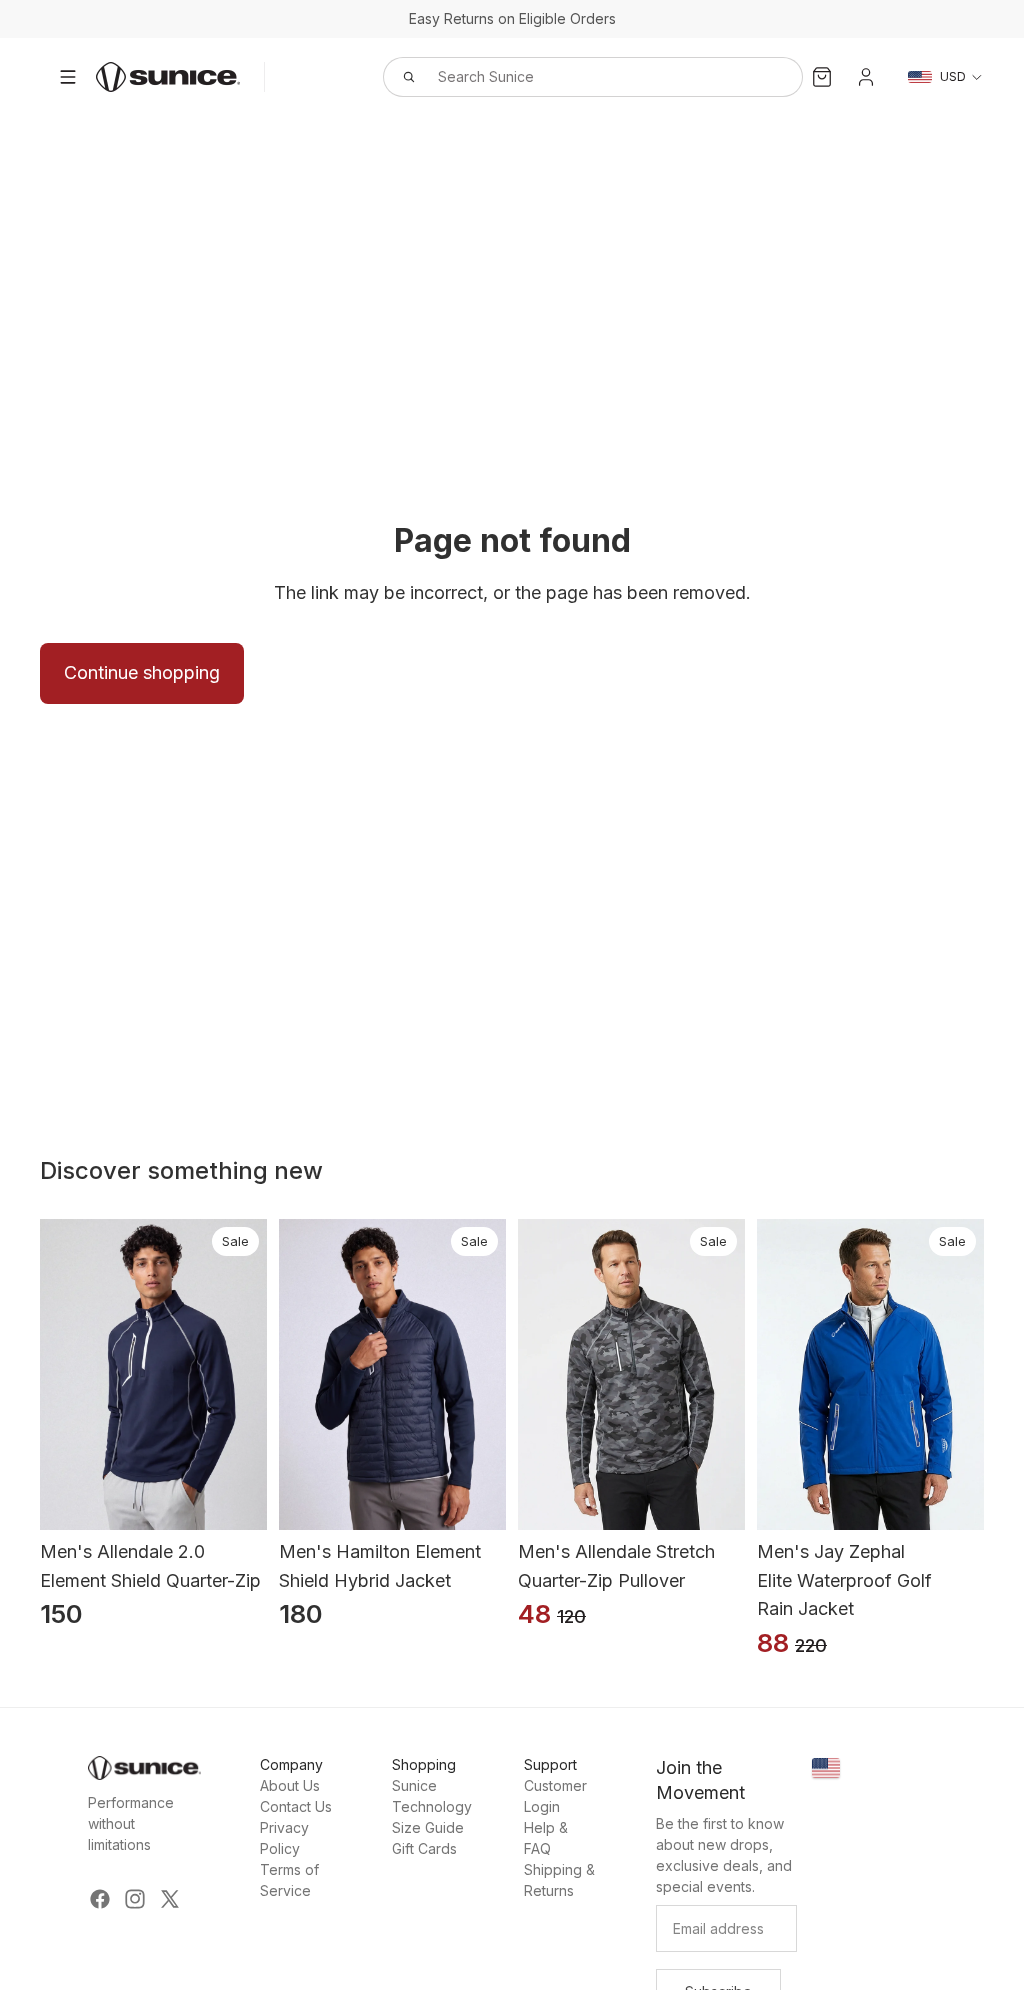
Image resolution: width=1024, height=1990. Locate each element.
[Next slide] (253, 1375)
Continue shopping (142, 672)
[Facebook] (100, 1899)
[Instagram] (135, 1899)
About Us (290, 1785)
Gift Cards (424, 1848)
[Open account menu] (866, 77)
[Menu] (68, 77)
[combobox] (571, 77)
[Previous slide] (54, 1375)
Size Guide (428, 1827)
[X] (170, 1899)
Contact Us (296, 1806)
